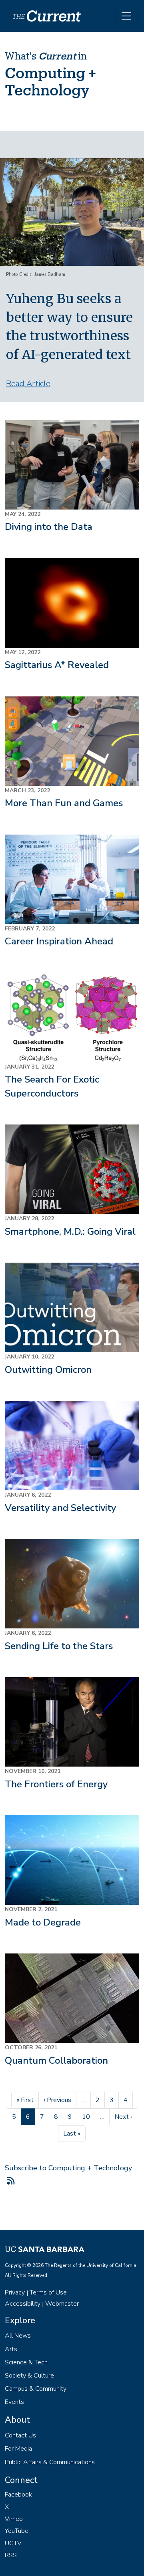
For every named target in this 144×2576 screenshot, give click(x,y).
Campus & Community (36, 2389)
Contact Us (20, 2435)
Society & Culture (29, 2376)
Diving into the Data (49, 527)
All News (18, 2336)
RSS (11, 2555)
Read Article (28, 384)
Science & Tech (26, 2362)
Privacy (15, 2292)
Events (14, 2402)
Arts (11, 2349)
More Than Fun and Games (64, 803)
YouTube (17, 2531)
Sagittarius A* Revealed (57, 665)
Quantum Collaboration (56, 2060)
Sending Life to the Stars (59, 1646)
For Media (18, 2449)
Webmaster (62, 2304)
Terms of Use (48, 2292)
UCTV (13, 2543)
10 (88, 2117)
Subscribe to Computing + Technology (68, 2168)
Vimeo (14, 2519)
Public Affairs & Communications (50, 2462)
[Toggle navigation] (126, 16)
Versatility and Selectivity (60, 1508)
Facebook (18, 2495)
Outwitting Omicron (48, 1370)
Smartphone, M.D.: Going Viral (70, 1231)
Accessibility (23, 2304)
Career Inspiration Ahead (59, 941)
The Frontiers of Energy (56, 1784)
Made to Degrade (43, 1922)
